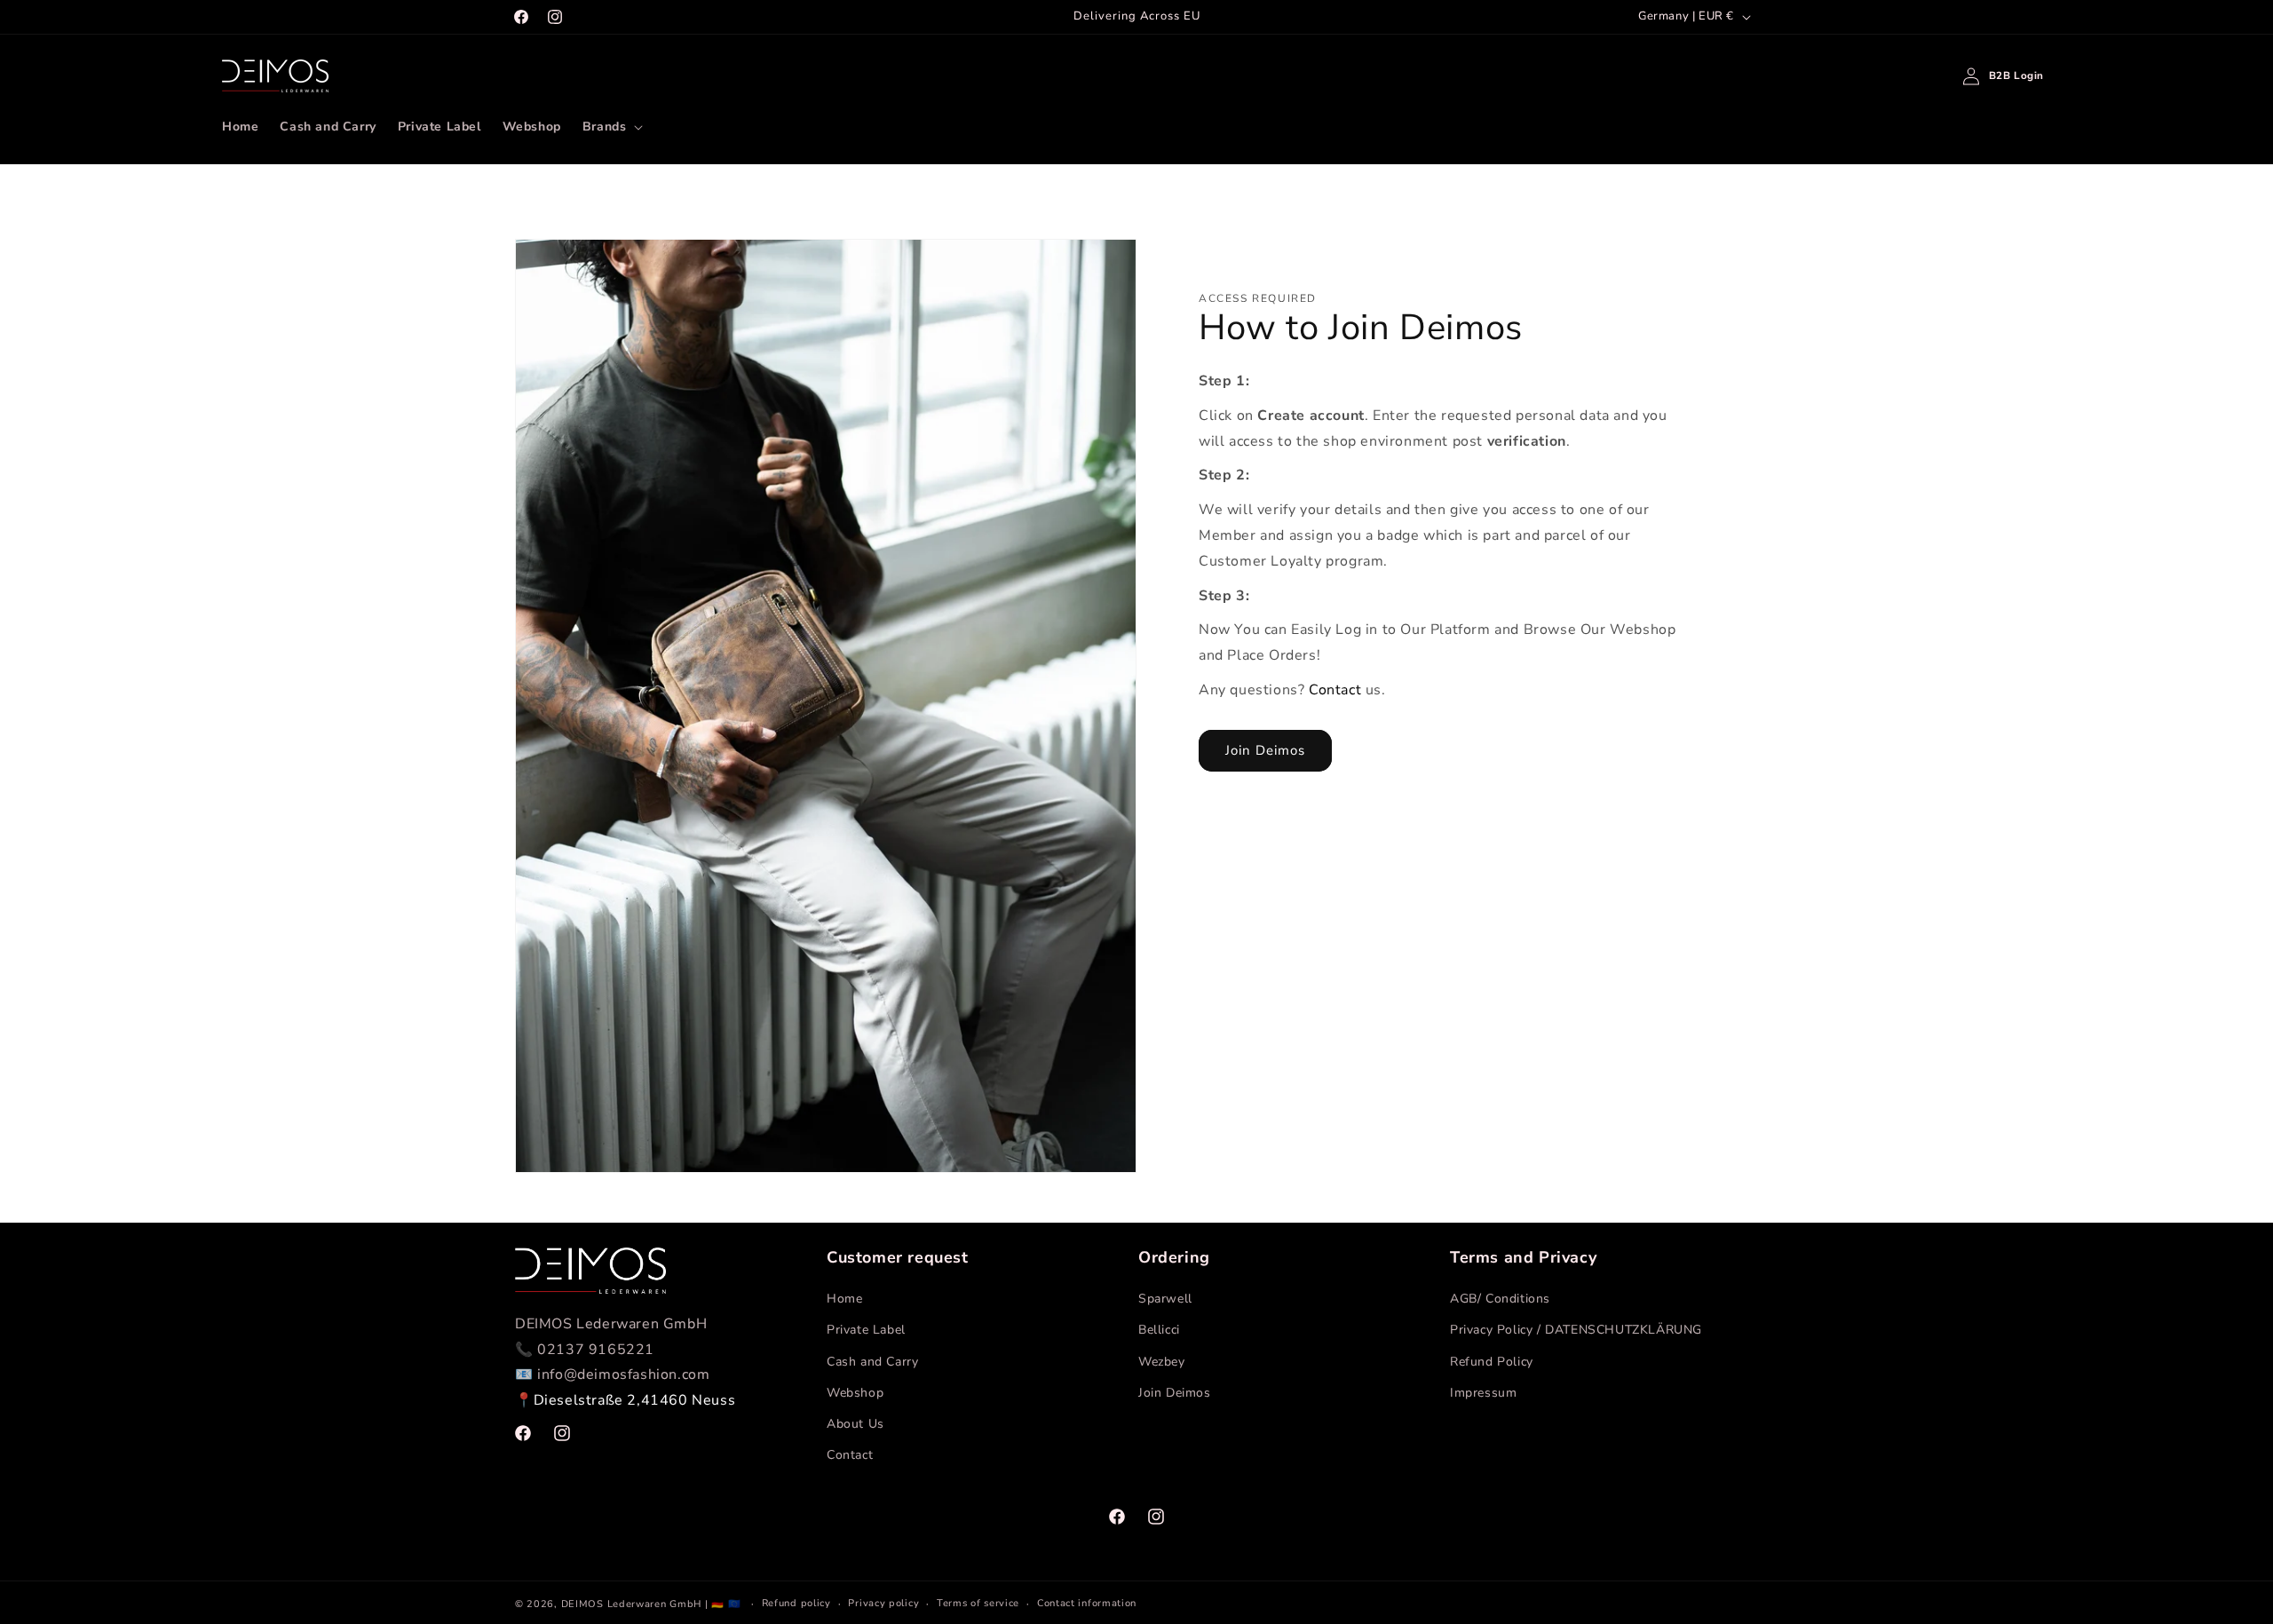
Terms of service (978, 1603)
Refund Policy (1492, 1362)
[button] (611, 127)
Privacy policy (883, 1603)
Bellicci (1159, 1330)
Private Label (866, 1330)
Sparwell (1165, 1299)
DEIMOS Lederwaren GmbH (631, 1604)
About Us (855, 1424)
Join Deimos (1265, 750)
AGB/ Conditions (1500, 1299)
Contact (1335, 690)
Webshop (855, 1393)
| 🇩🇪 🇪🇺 (725, 1604)
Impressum (1483, 1393)
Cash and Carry (872, 1362)
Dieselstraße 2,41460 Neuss (635, 1400)
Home (844, 1299)
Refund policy (796, 1603)
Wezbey (1162, 1362)
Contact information (1087, 1603)
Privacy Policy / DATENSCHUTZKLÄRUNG (1576, 1330)
